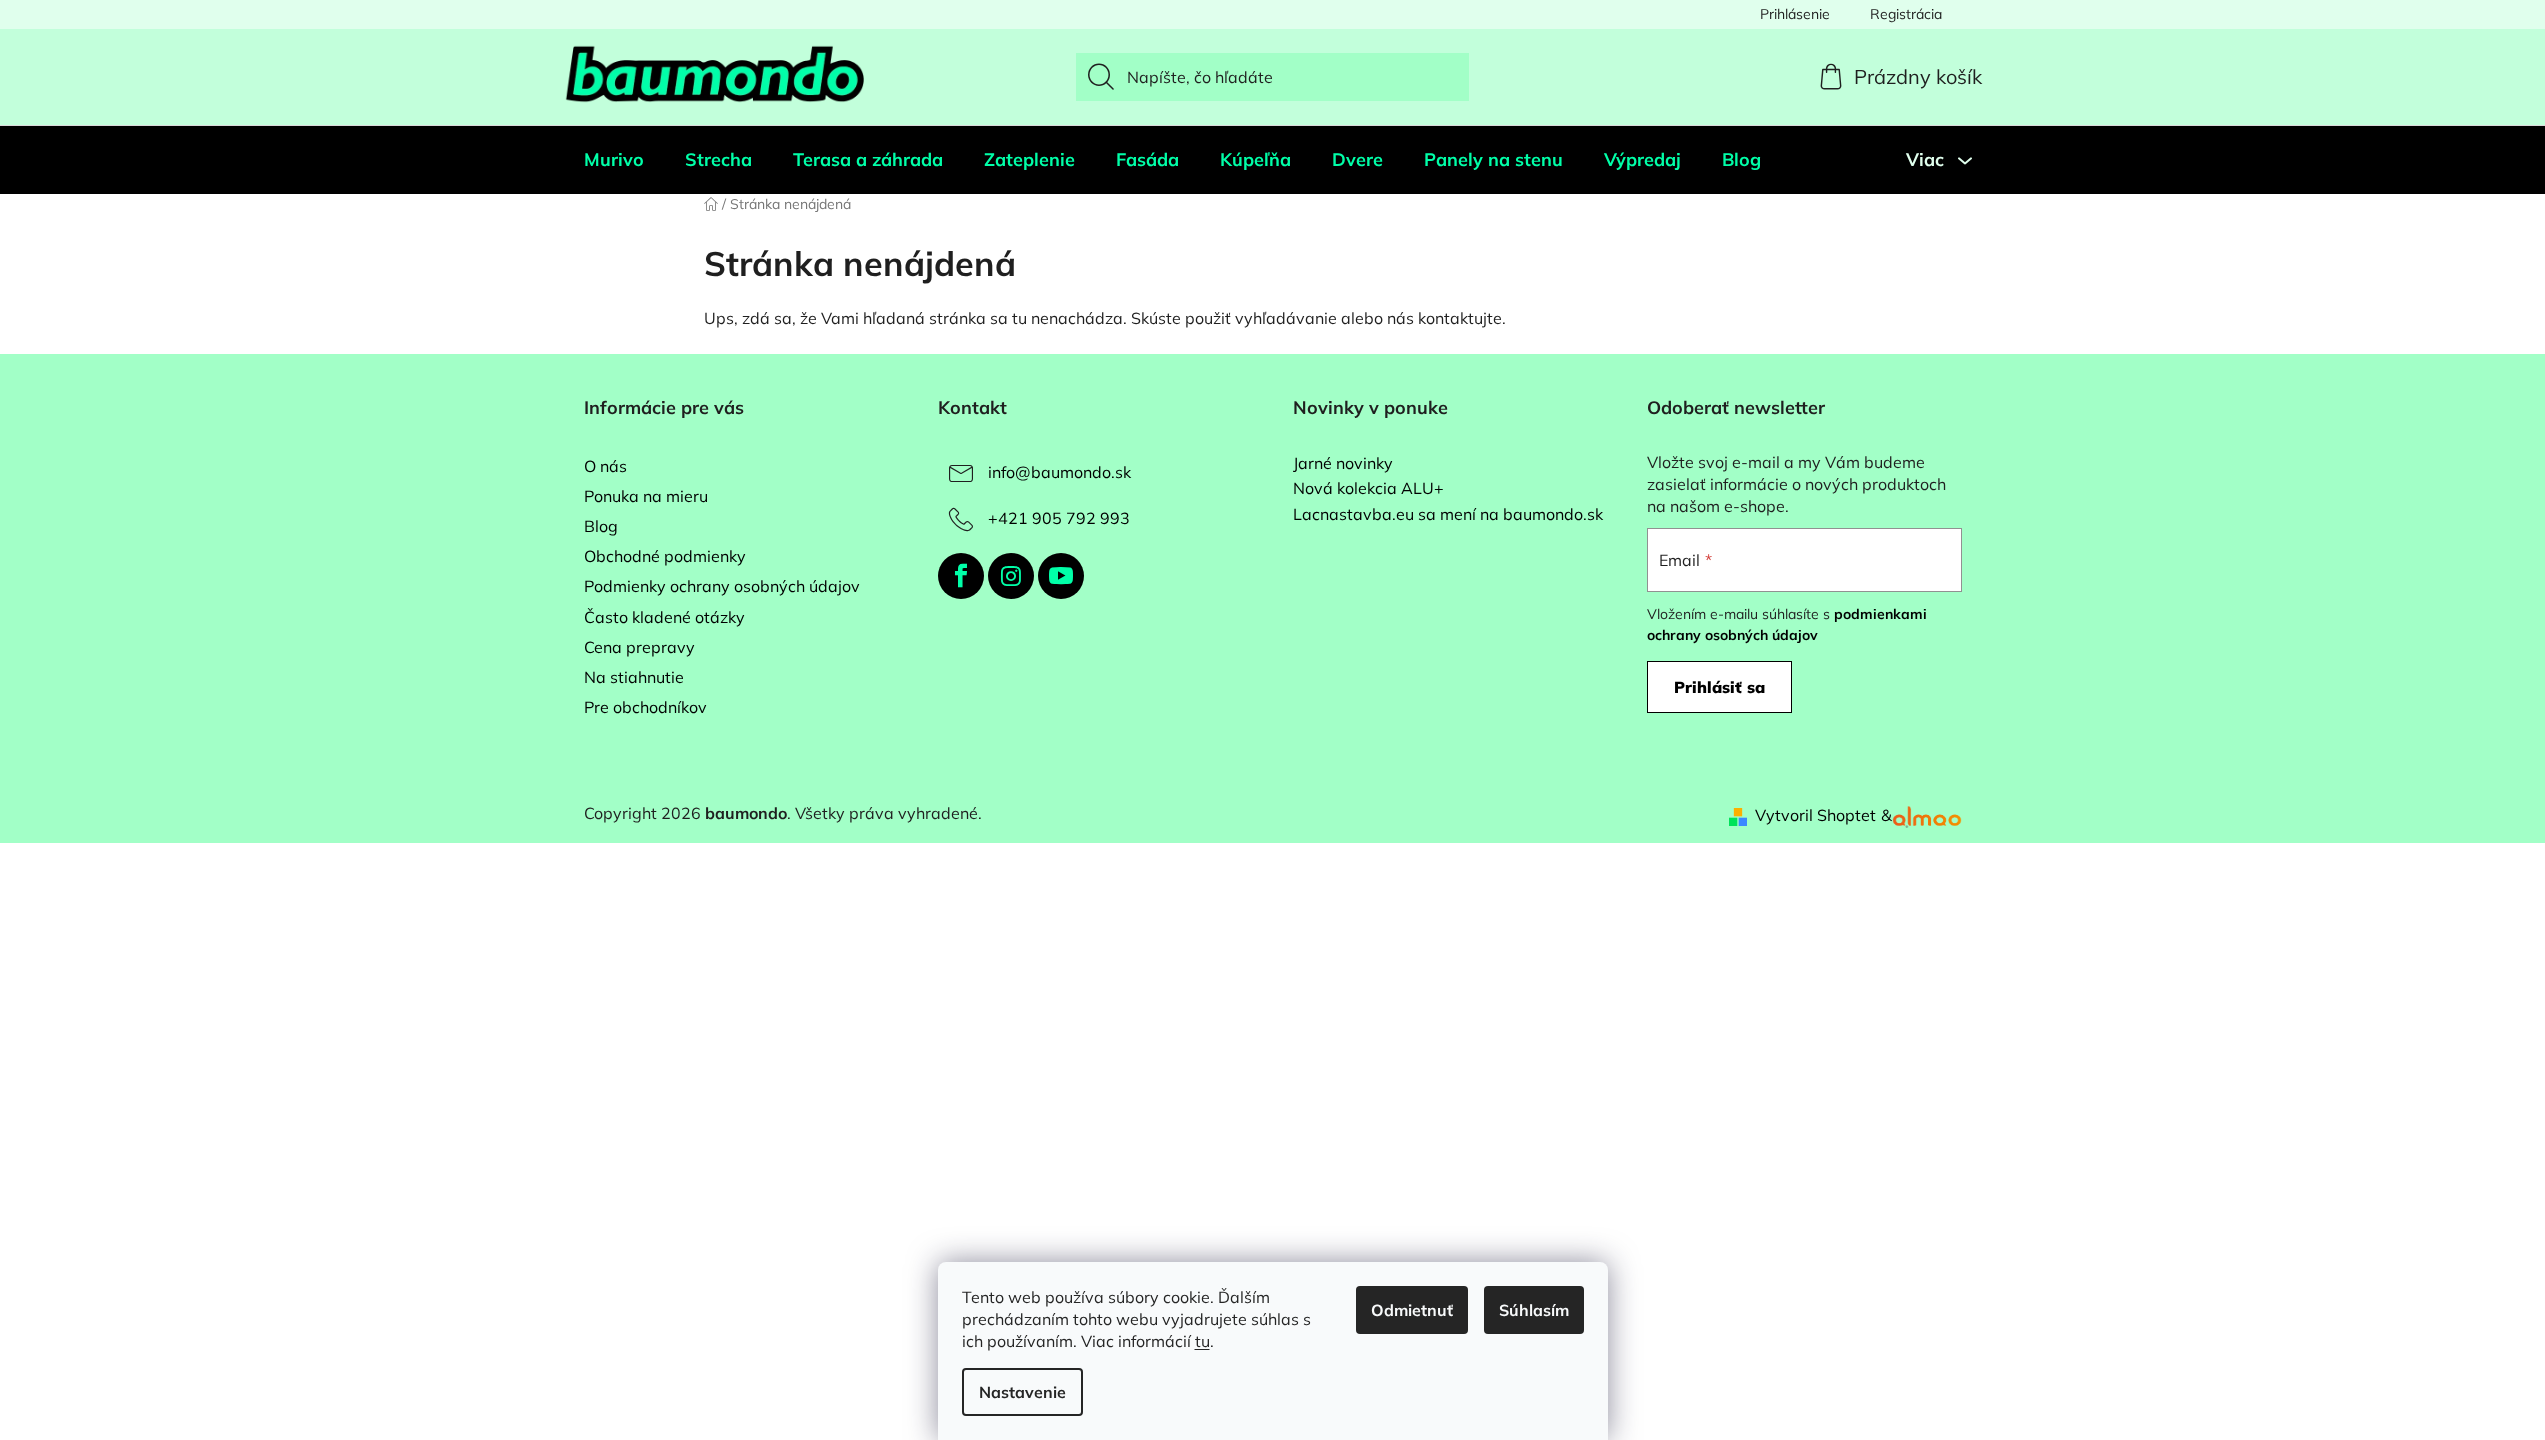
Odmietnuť (1412, 1310)
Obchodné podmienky (665, 556)
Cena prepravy (639, 647)
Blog (601, 526)
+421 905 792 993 (1059, 518)
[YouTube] (1061, 576)
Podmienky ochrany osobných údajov (722, 586)
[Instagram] (1011, 576)
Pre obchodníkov (645, 707)
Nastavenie (1022, 1392)
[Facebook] (961, 576)
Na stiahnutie (634, 677)
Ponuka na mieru (646, 496)
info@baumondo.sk (1059, 472)
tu (1202, 1341)
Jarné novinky (1343, 464)
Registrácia (1906, 14)
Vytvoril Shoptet (1815, 815)
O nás (605, 466)
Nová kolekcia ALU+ (1368, 489)
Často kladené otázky (664, 617)
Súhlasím (1534, 1310)
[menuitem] (614, 160)
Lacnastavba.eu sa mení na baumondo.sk (1448, 515)
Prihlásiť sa (1719, 687)
